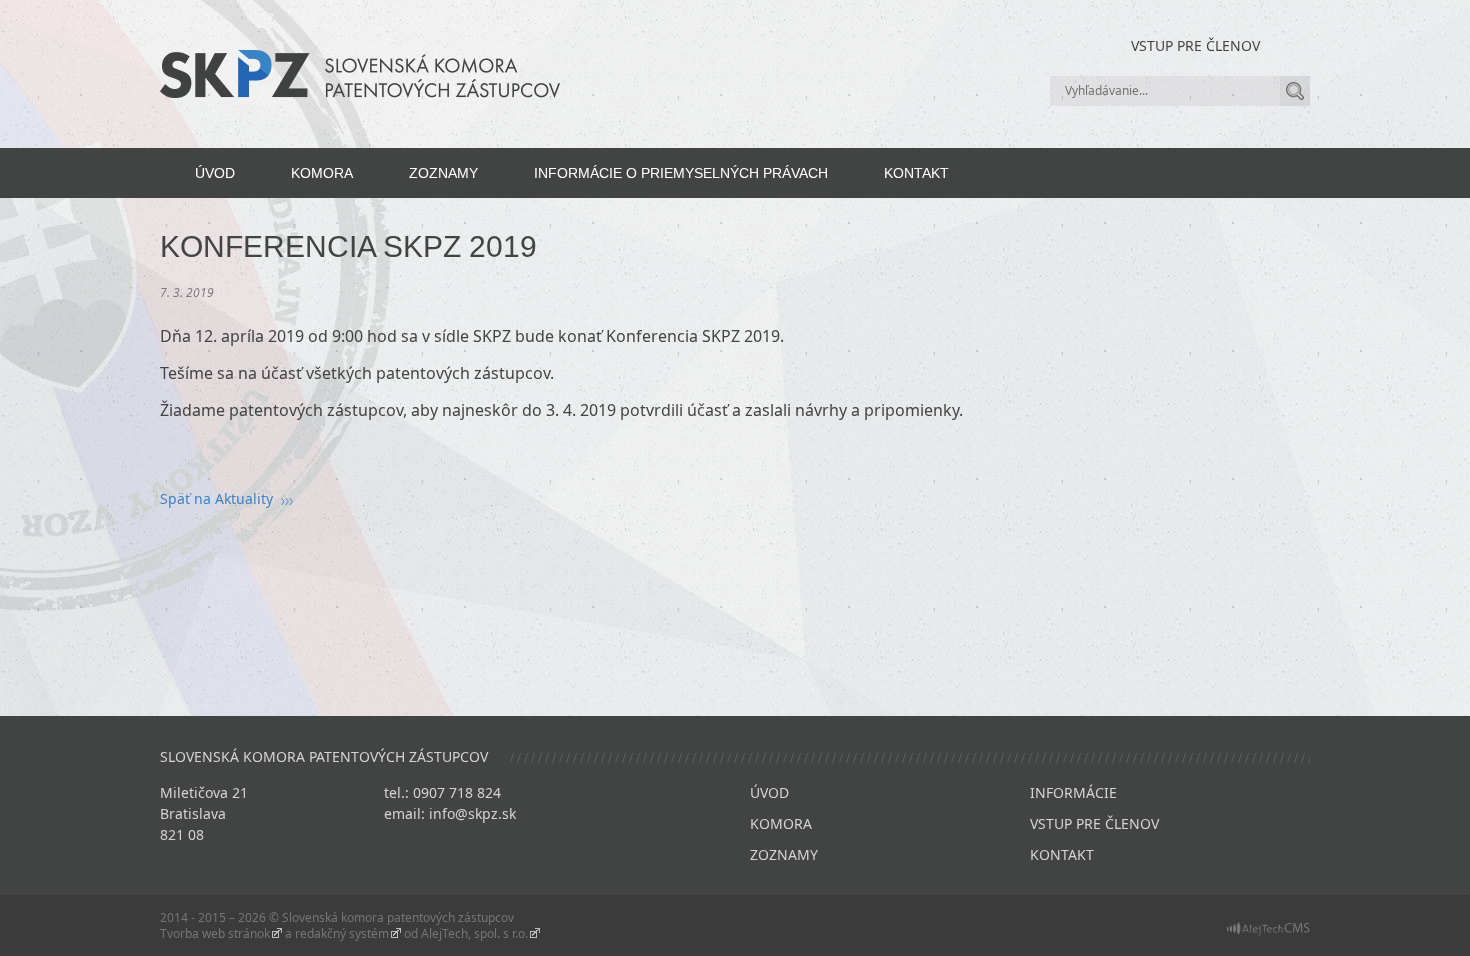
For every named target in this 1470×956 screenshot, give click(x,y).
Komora (322, 173)
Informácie (1073, 792)
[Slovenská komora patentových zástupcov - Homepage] (360, 72)
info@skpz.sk (472, 813)
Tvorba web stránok (215, 933)
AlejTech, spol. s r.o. (474, 933)
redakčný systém (342, 933)
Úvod (215, 173)
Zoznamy (443, 173)
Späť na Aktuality (216, 498)
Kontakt (916, 173)
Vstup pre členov (1195, 45)
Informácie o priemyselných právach (681, 173)
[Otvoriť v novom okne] (1268, 928)
